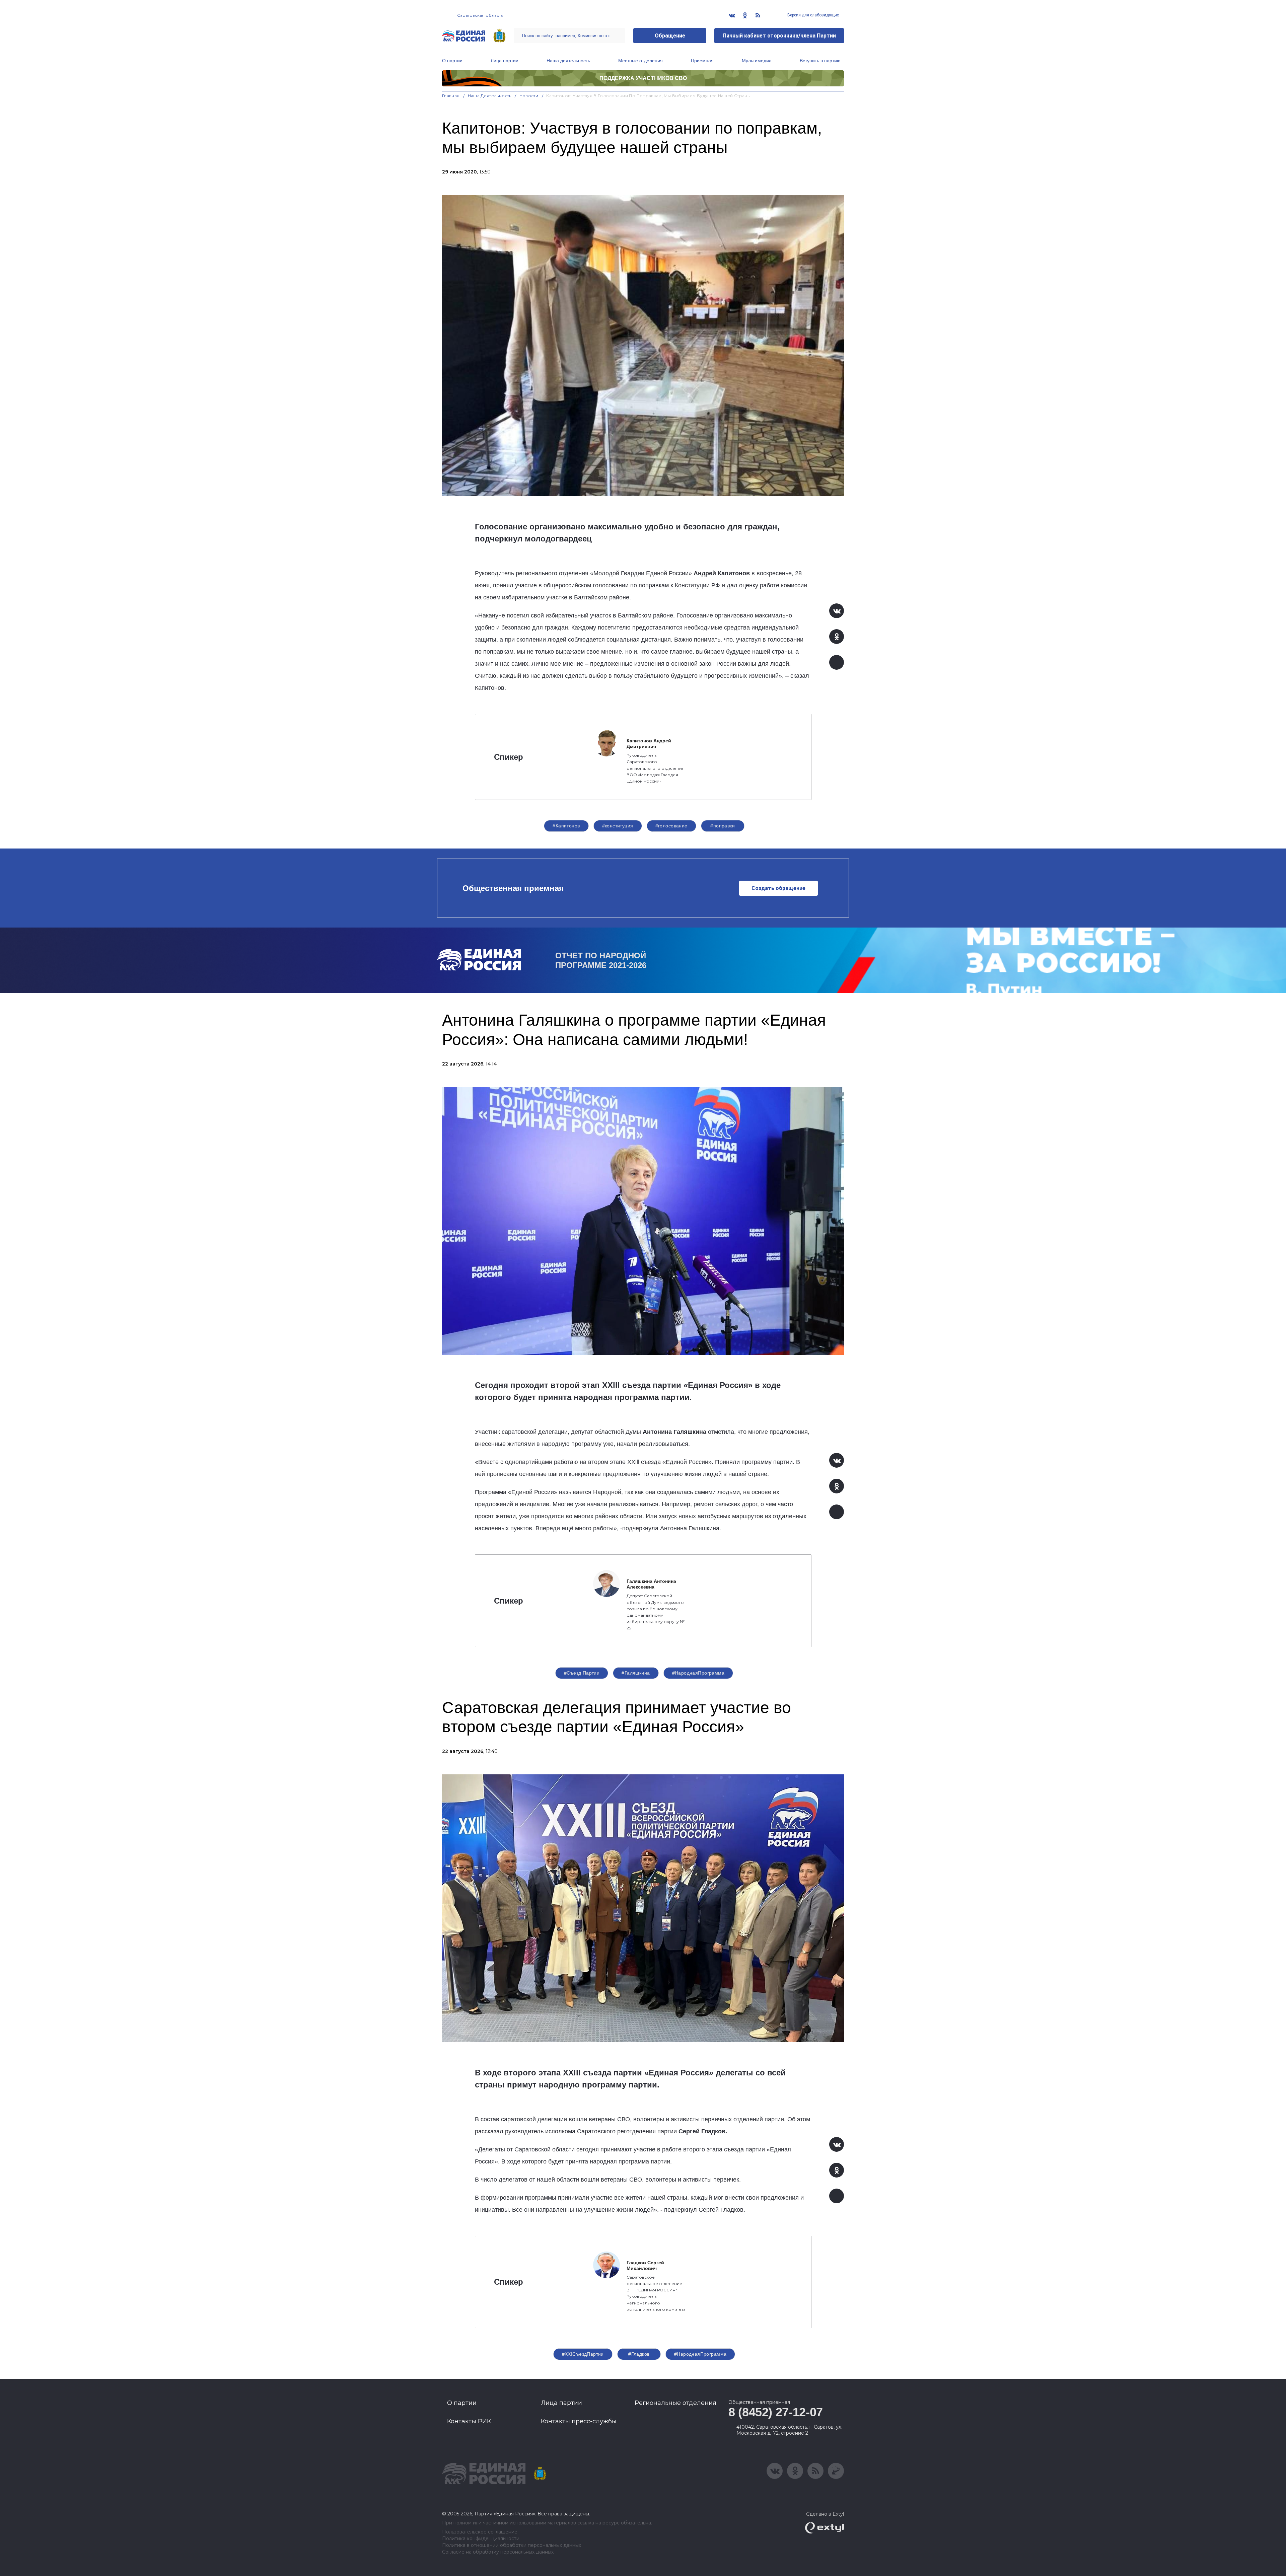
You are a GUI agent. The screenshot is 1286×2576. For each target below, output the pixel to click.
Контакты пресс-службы (579, 2421)
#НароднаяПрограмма (698, 1673)
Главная (451, 96)
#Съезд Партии (582, 1673)
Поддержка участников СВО (643, 78)
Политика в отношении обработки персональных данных (512, 2545)
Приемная (702, 61)
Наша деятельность (568, 61)
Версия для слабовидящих (813, 15)
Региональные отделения (675, 2403)
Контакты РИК (469, 2421)
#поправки (723, 826)
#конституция (618, 826)
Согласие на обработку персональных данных (498, 2552)
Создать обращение (778, 888)
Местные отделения (640, 61)
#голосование (671, 826)
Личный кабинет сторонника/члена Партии (779, 36)
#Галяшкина (636, 1673)
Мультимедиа (757, 61)
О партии (452, 61)
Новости (529, 96)
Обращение (670, 36)
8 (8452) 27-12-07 (776, 2412)
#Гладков (639, 2354)
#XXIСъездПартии (583, 2354)
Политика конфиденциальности (481, 2539)
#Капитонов (566, 826)
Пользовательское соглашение (480, 2532)
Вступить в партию (820, 61)
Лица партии (505, 61)
